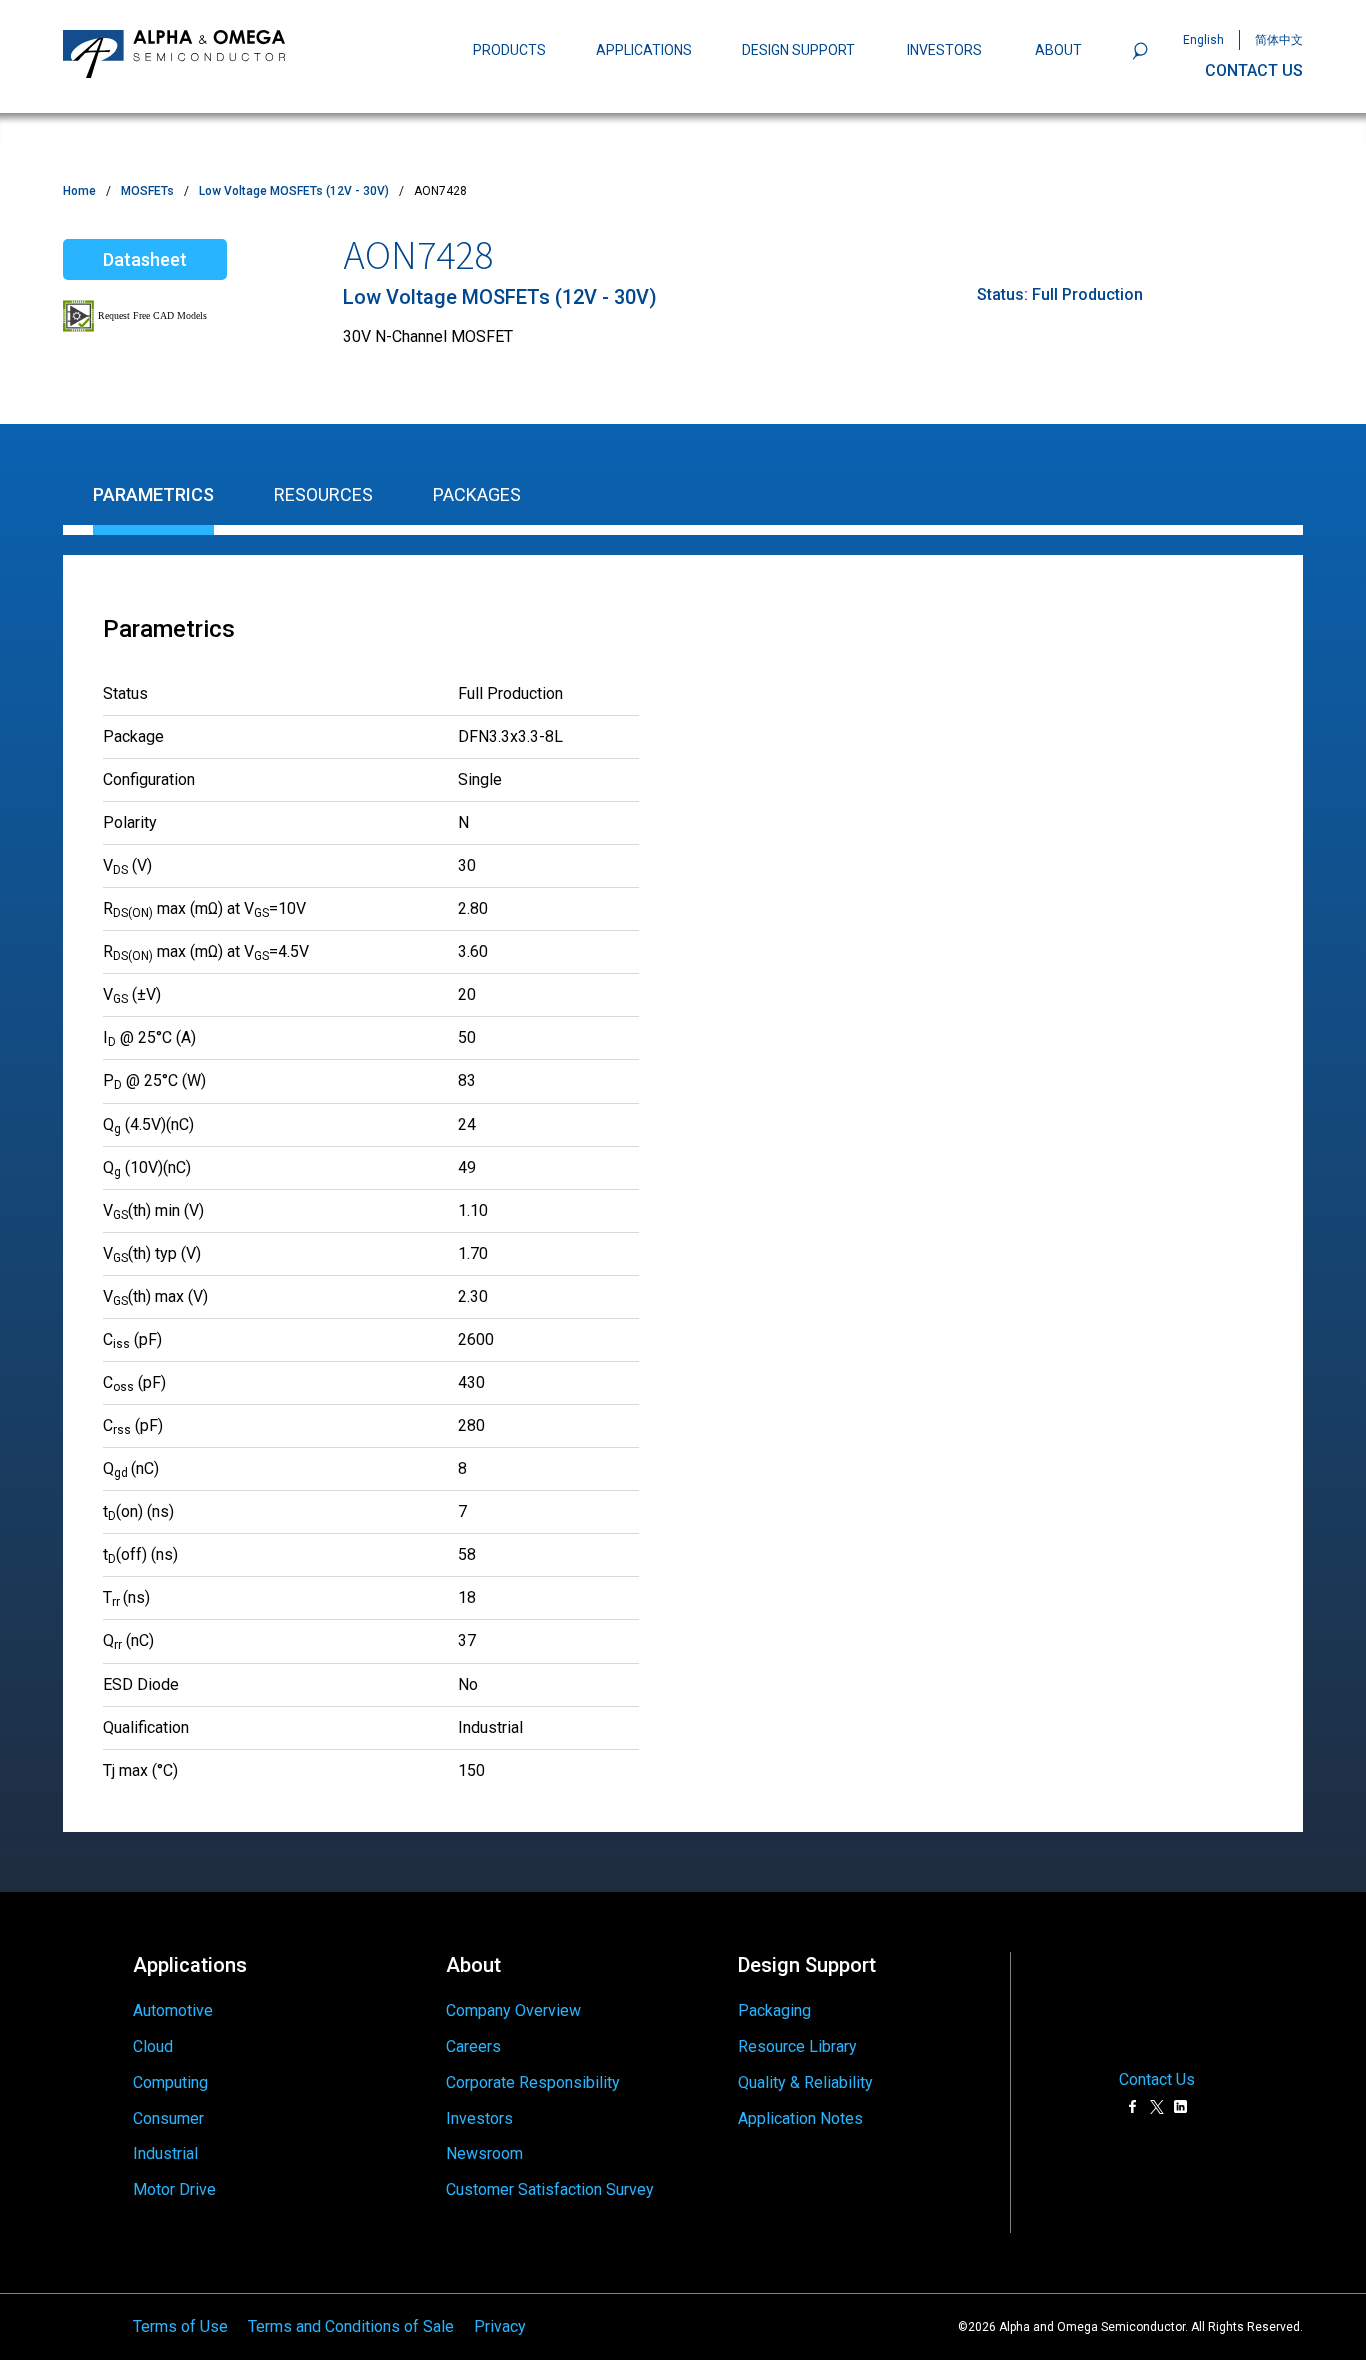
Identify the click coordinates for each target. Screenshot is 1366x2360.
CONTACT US (1254, 70)
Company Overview (513, 2010)
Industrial (165, 2153)
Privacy (500, 2326)
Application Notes (800, 2118)
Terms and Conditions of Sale (351, 2326)
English (1203, 40)
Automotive (173, 2010)
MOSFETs (147, 191)
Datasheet (145, 259)
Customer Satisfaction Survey (550, 2189)
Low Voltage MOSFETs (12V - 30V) (294, 191)
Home (79, 191)
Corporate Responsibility (533, 2082)
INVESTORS (944, 50)
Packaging (774, 2010)
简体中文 (1279, 40)
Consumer (168, 2118)
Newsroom (484, 2153)
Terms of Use (180, 2326)
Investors (479, 2118)
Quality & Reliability (805, 2082)
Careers (473, 2046)
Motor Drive (174, 2189)
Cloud (153, 2046)
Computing (170, 2082)
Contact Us (1157, 2080)
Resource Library (797, 2046)
